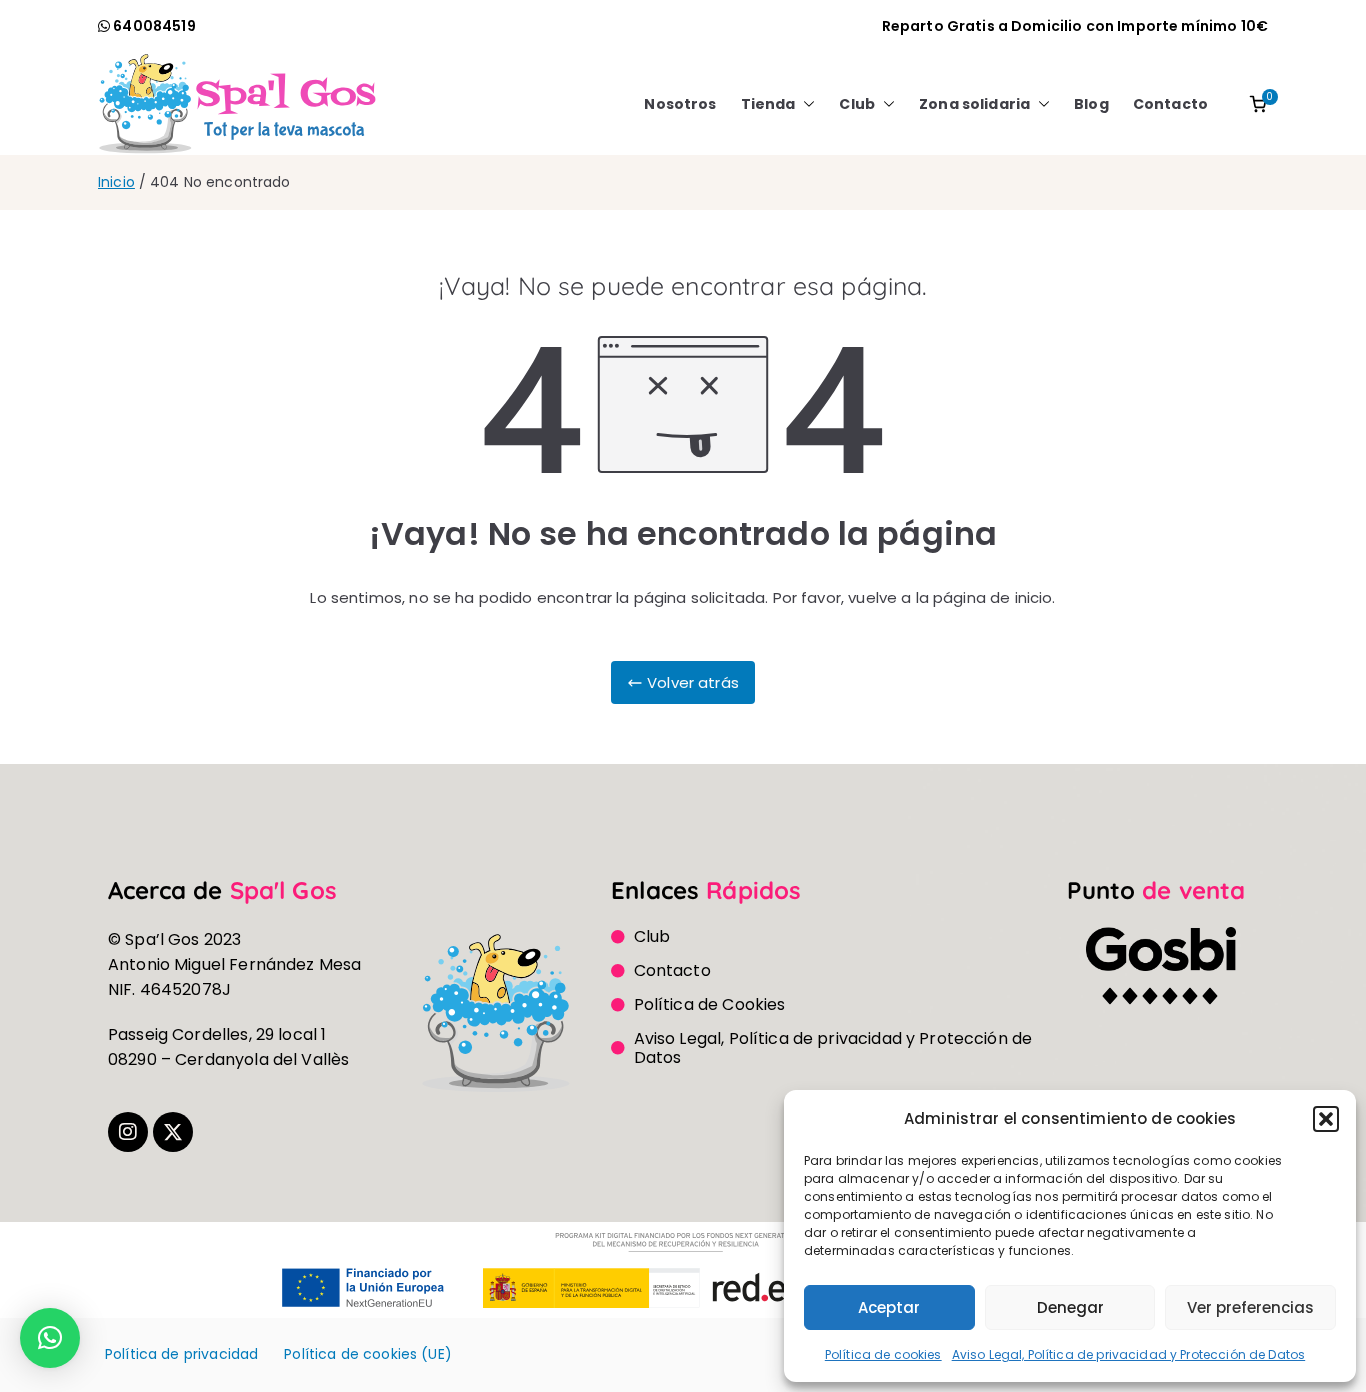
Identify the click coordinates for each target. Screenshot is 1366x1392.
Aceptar (889, 1307)
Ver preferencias (1250, 1307)
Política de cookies (883, 1354)
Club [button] (857, 104)
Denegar (1070, 1307)
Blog (1091, 104)
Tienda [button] (768, 104)
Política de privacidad (181, 1354)
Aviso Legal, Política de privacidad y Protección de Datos (1129, 1354)
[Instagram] (128, 1132)
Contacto (1170, 104)
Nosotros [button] (680, 104)
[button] (1326, 1119)
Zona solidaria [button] (974, 104)
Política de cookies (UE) (368, 1354)
